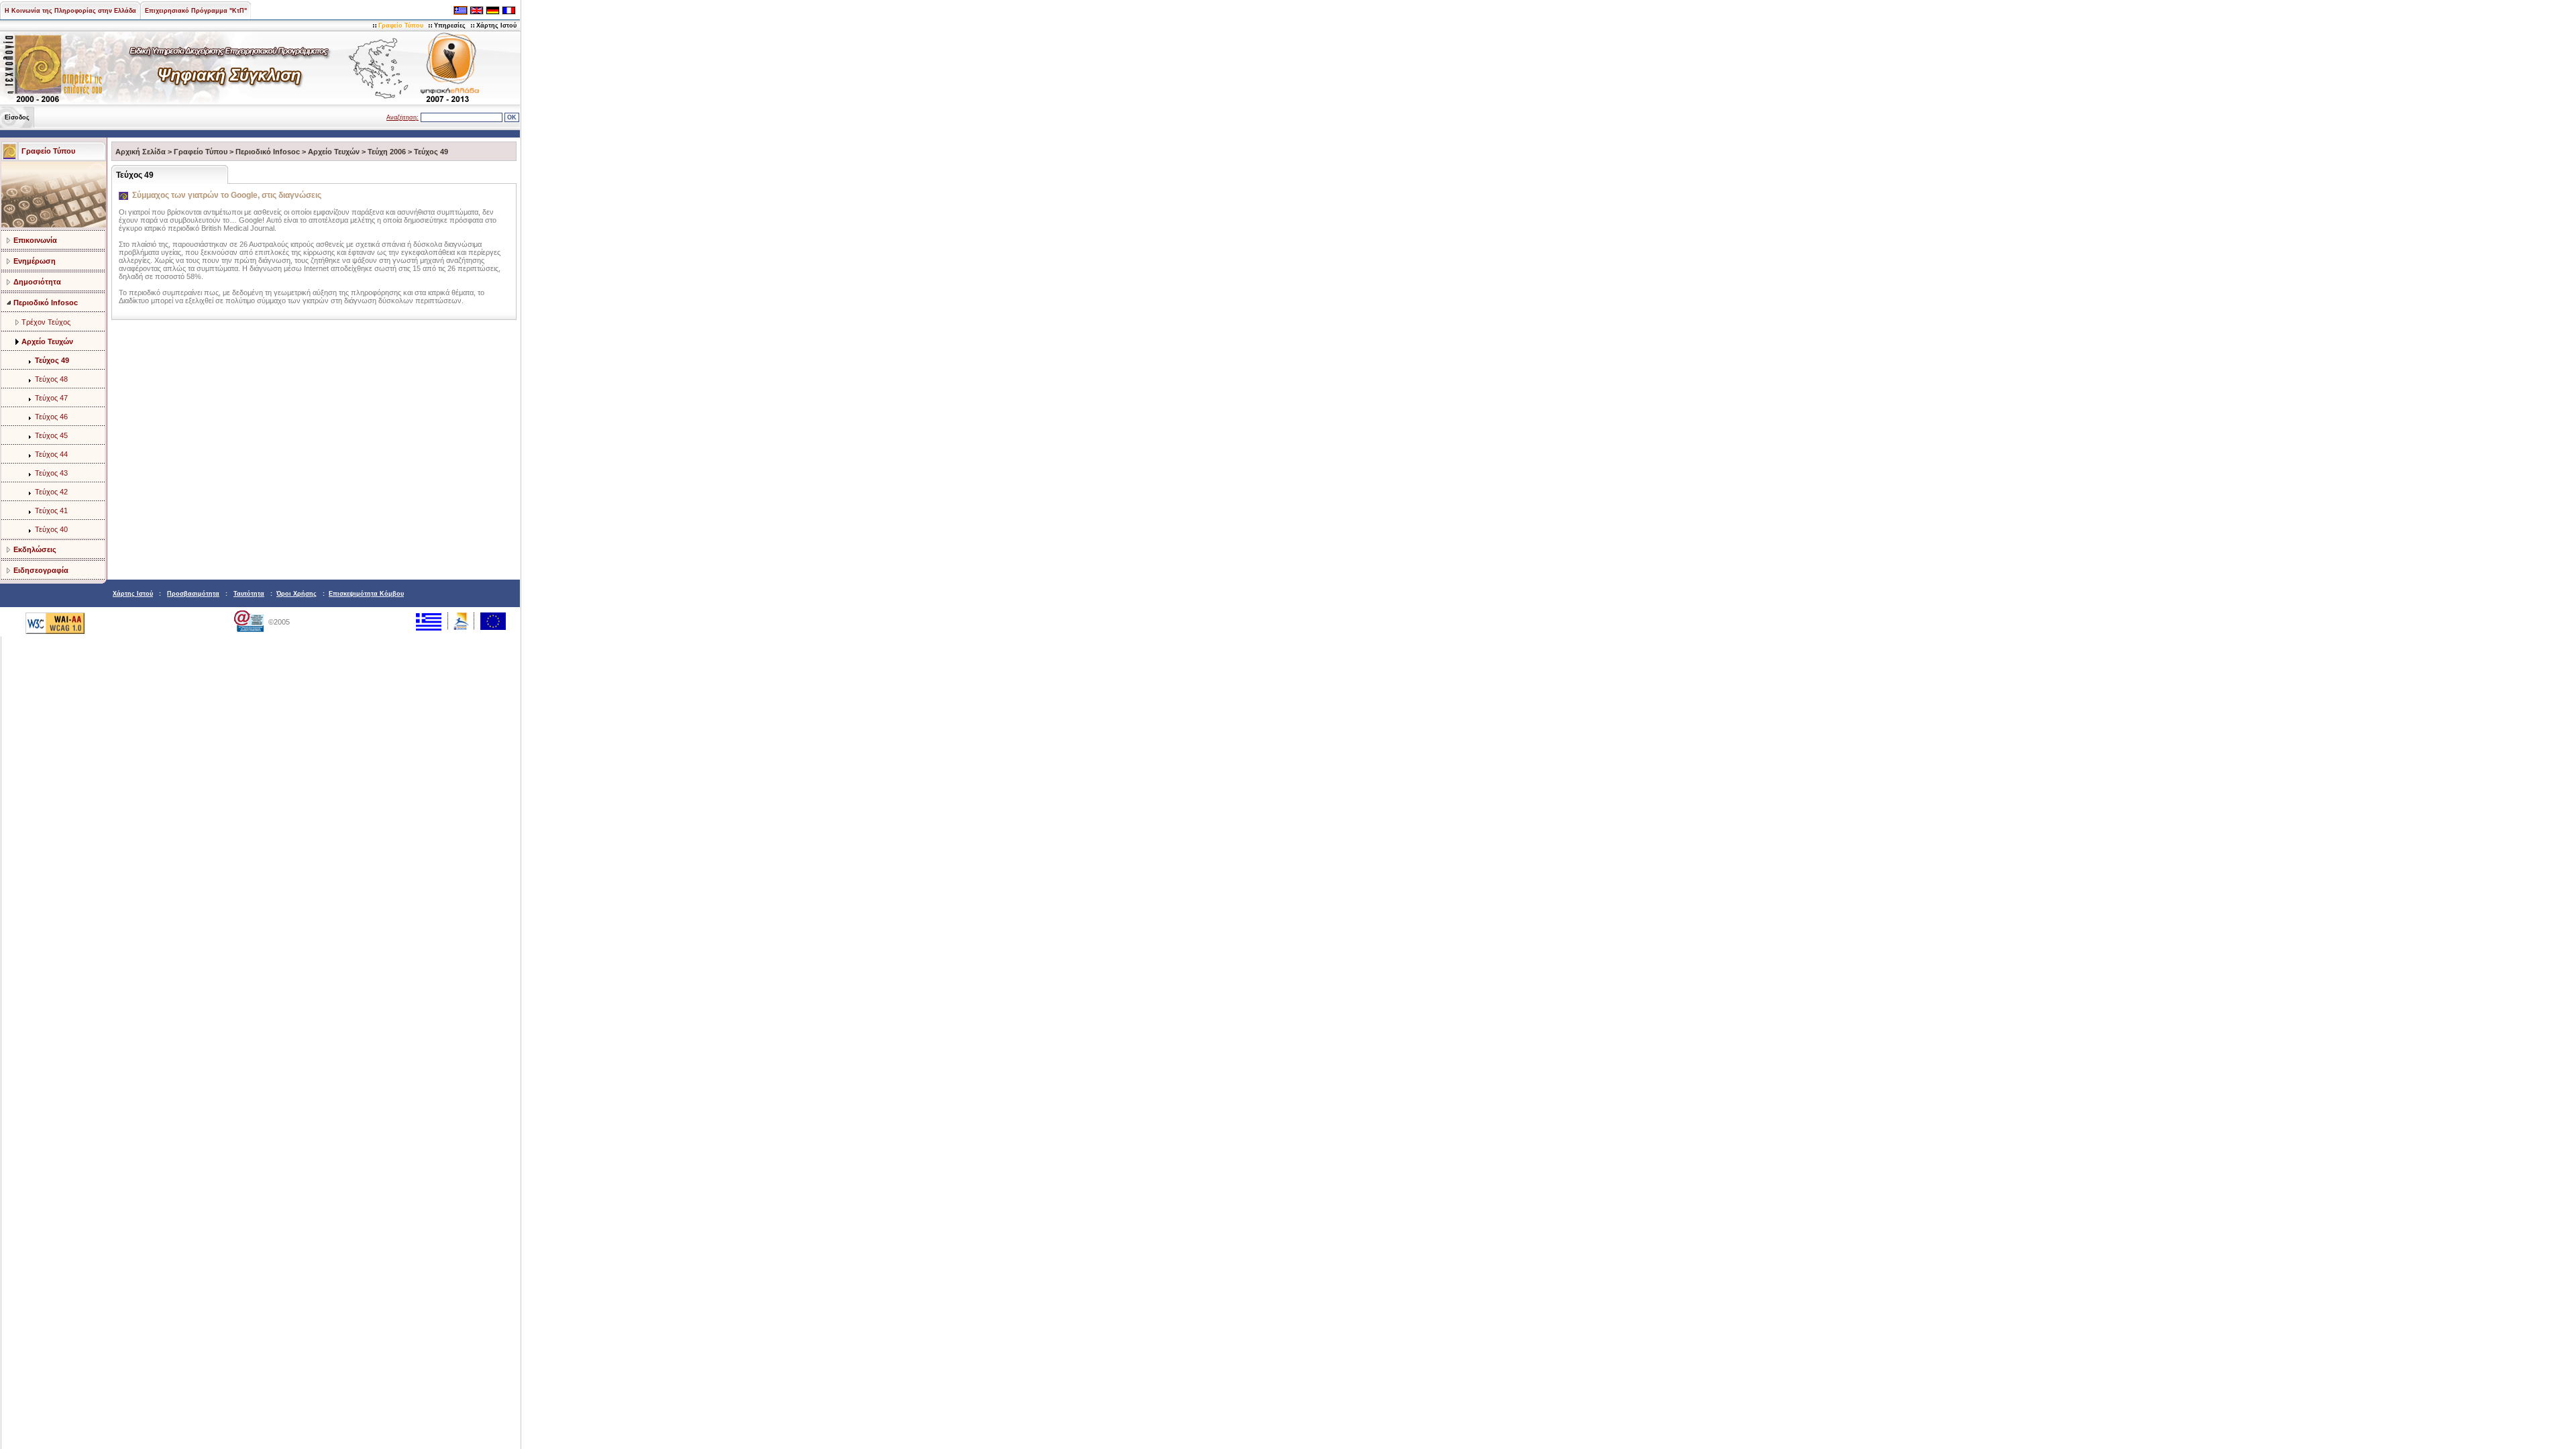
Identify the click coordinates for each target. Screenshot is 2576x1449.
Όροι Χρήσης (297, 594)
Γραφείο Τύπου (401, 25)
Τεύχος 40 (51, 529)
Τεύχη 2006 (387, 152)
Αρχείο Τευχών (47, 341)
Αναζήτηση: (402, 117)
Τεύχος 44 (51, 454)
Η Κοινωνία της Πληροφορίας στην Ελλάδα (70, 11)
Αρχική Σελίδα (141, 152)
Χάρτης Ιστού (496, 25)
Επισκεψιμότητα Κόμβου (366, 594)
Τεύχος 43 (51, 473)
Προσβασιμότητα (193, 594)
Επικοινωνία (35, 240)
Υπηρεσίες (450, 25)
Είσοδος (17, 117)
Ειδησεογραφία (41, 570)
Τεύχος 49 (52, 360)
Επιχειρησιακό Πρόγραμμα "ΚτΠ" (196, 11)
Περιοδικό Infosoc (46, 303)
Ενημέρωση (35, 261)
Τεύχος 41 (51, 511)
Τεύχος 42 (51, 492)
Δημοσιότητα (37, 282)
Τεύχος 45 (51, 435)
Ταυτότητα (249, 594)
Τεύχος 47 (51, 398)
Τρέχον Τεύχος (46, 322)
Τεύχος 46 (51, 417)
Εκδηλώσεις (35, 549)
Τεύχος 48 (51, 379)
